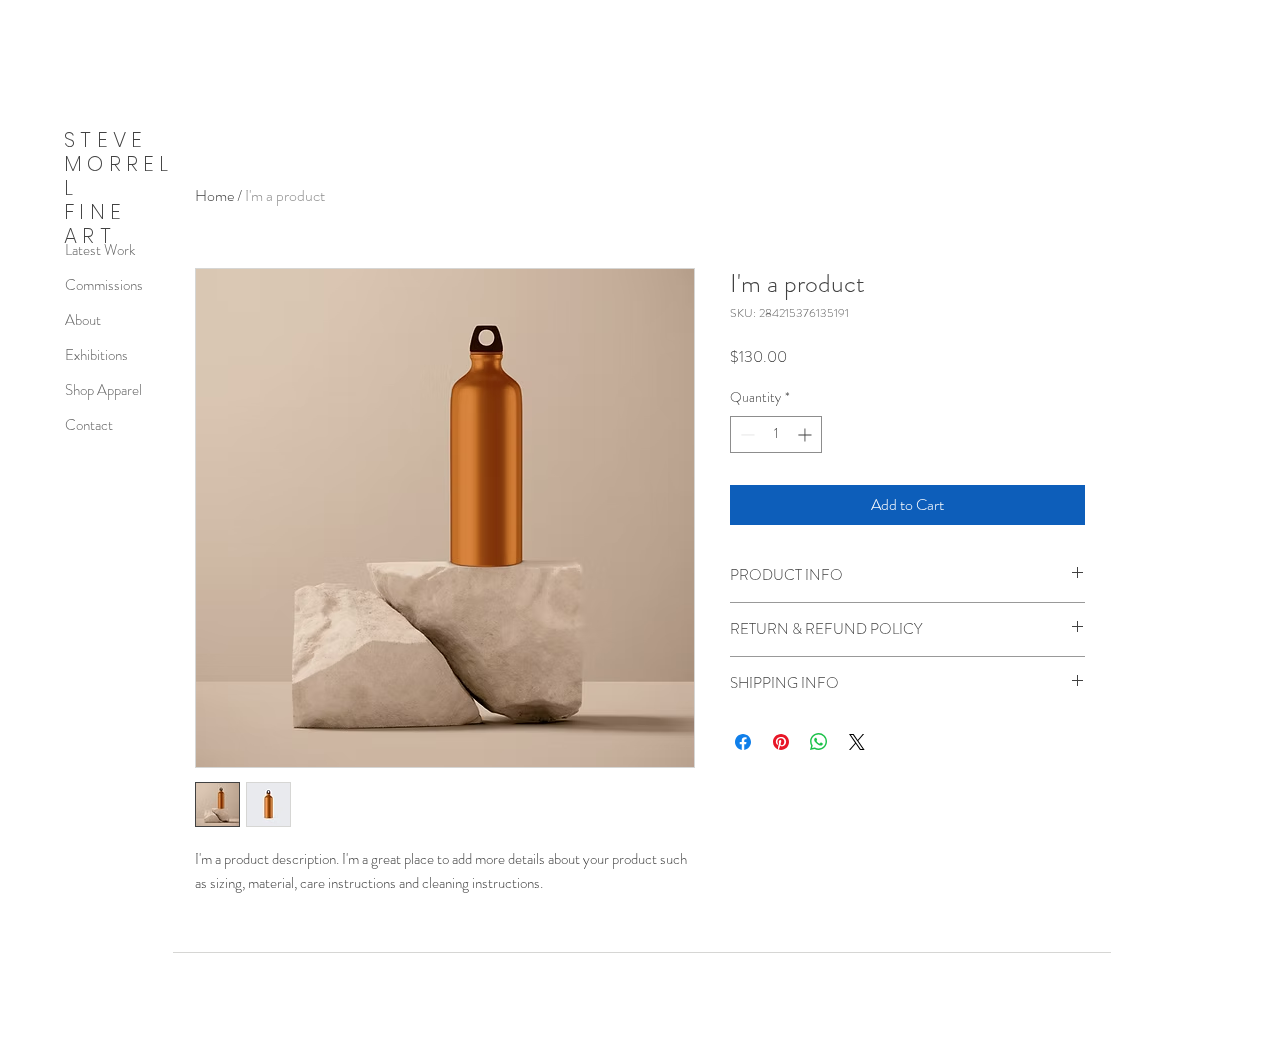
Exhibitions (96, 355)
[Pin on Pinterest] (781, 742)
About (83, 320)
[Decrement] (745, 434)
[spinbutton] (776, 434)
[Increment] (806, 434)
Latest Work (100, 250)
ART (90, 235)
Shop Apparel (103, 390)
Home (214, 195)
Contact (89, 425)
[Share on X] (857, 742)
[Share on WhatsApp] (819, 742)
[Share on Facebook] (743, 742)
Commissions (104, 285)
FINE (95, 211)
